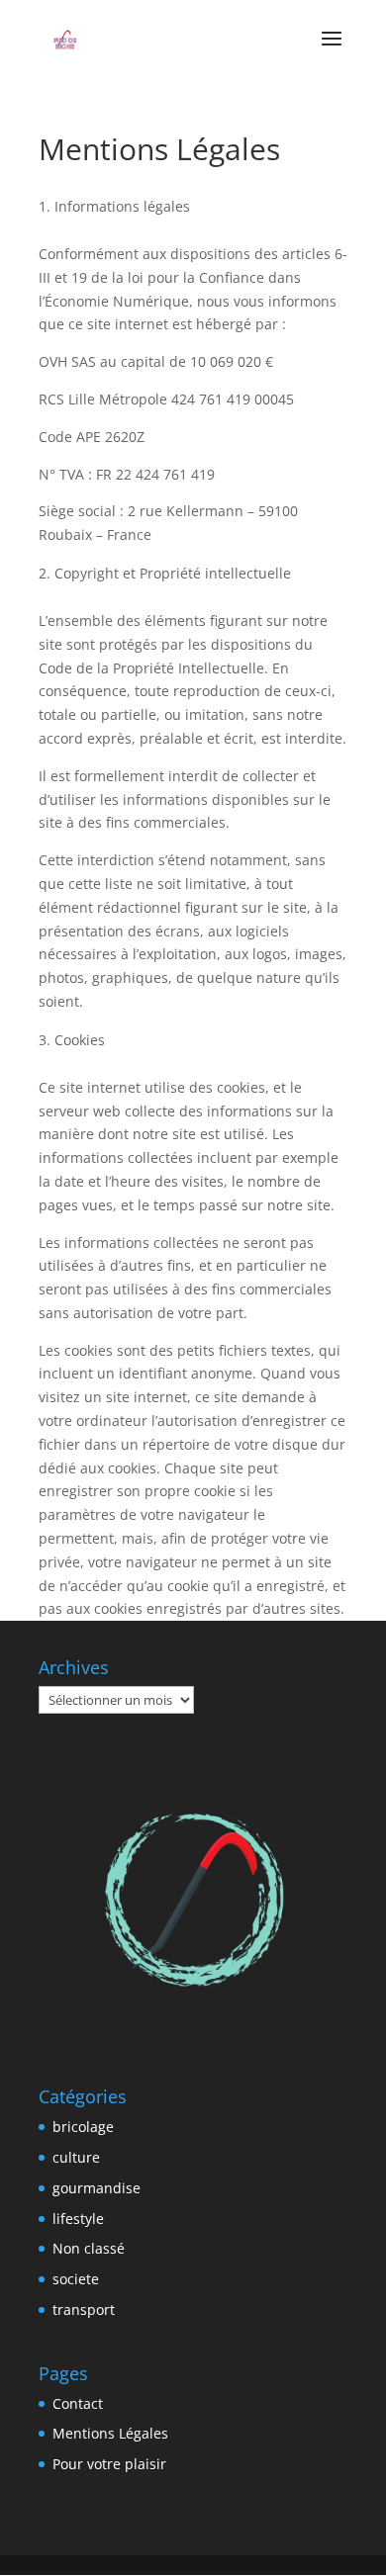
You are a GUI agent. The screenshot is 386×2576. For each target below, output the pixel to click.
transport (84, 2310)
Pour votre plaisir (109, 2464)
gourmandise (96, 2188)
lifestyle (78, 2219)
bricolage (83, 2127)
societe (76, 2279)
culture (76, 2157)
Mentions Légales (110, 2433)
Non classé (89, 2248)
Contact (78, 2403)
